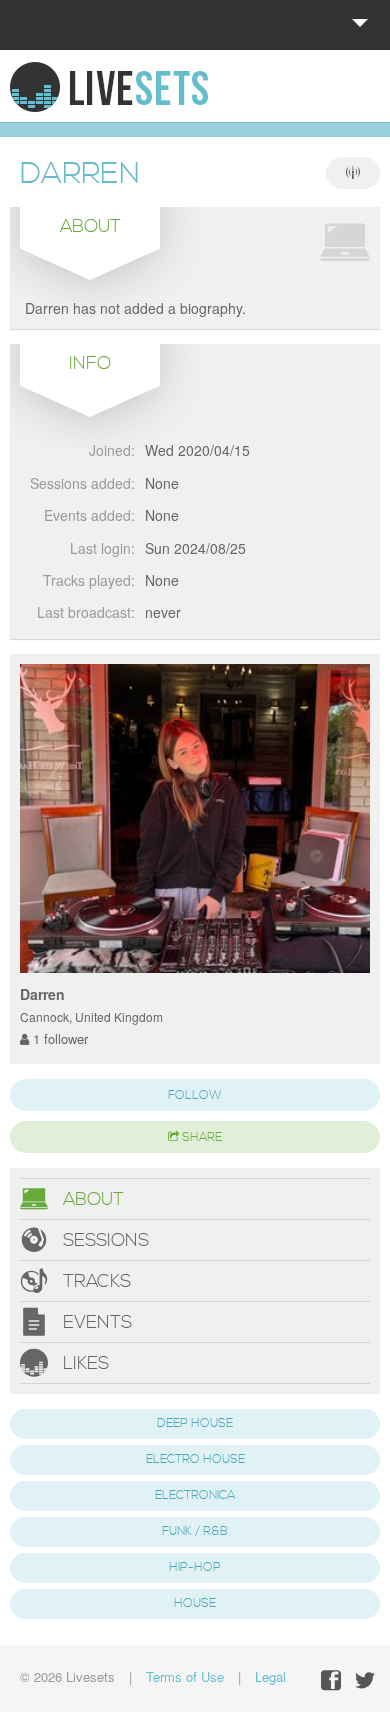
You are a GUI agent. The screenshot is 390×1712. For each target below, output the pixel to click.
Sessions (103, 1240)
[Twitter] (365, 1680)
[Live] (353, 173)
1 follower (58, 1038)
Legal (270, 1676)
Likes (83, 1363)
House (195, 1603)
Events (95, 1322)
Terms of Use (185, 1676)
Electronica (195, 1495)
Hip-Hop (195, 1567)
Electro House (195, 1459)
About (91, 1199)
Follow (195, 1095)
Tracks (94, 1281)
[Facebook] (331, 1680)
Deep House (195, 1423)
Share (200, 1137)
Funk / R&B (195, 1531)
